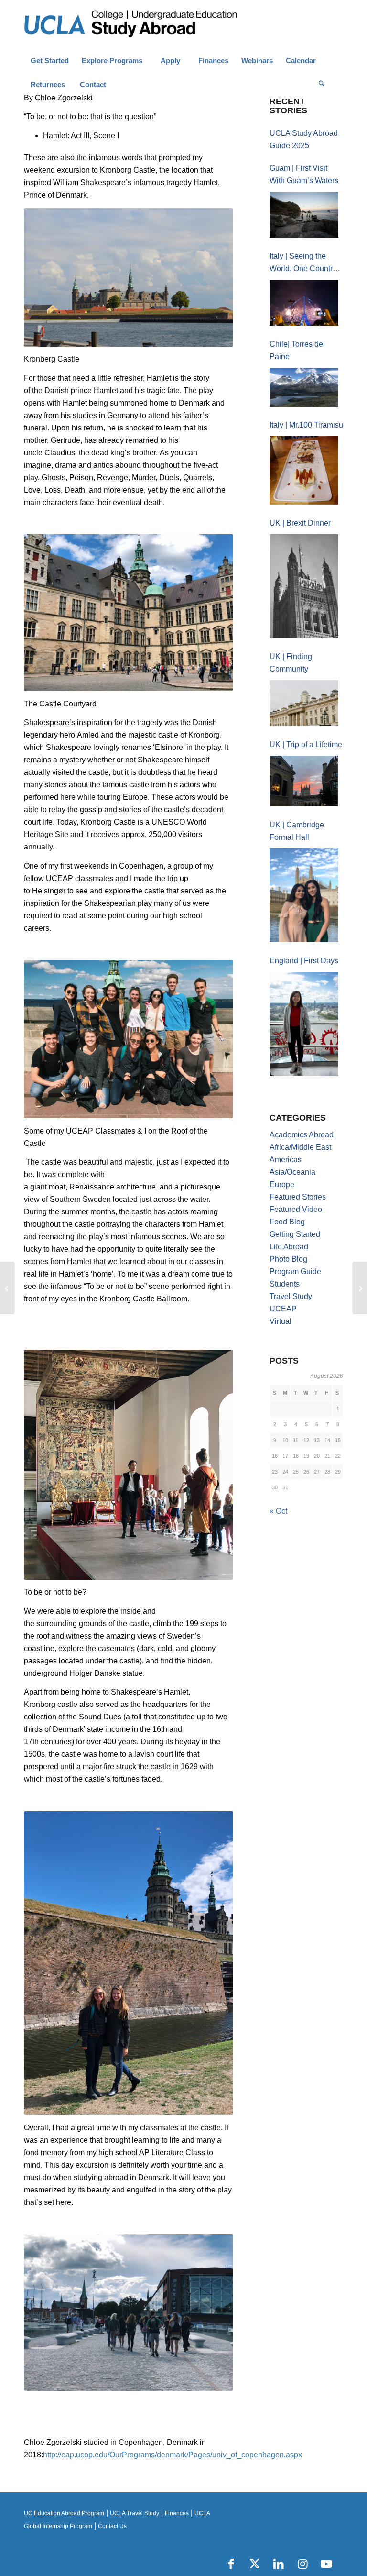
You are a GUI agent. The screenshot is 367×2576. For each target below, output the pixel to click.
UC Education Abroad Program (64, 2513)
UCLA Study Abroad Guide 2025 (304, 139)
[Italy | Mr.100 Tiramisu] (304, 470)
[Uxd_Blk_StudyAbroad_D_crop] (155, 24)
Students (285, 1284)
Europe (282, 1184)
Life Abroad (289, 1247)
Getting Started (295, 1234)
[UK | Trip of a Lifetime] (304, 781)
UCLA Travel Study (135, 2513)
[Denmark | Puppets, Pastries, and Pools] (7, 1288)
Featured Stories (298, 1197)
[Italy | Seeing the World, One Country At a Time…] (304, 303)
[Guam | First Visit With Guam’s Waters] (304, 215)
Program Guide (295, 1271)
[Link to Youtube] (326, 2564)
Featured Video (296, 1209)
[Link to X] (255, 2564)
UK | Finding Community (291, 663)
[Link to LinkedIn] (279, 2564)
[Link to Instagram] (302, 2564)
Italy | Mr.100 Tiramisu (306, 425)
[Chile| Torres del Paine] (304, 387)
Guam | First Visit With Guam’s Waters (304, 174)
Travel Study (291, 1296)
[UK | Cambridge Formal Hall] (304, 895)
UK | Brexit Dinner (300, 523)
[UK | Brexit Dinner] (304, 586)
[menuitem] (49, 61)
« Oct (278, 1511)
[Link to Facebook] (231, 2564)
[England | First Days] (304, 1024)
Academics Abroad (302, 1135)
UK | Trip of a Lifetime (306, 744)
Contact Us (112, 2526)
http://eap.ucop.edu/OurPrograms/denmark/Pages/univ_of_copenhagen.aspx (173, 2455)
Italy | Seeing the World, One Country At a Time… (303, 264)
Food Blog (287, 1222)
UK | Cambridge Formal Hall (297, 831)
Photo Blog (288, 1259)
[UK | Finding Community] (304, 703)
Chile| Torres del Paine (297, 350)
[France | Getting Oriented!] (360, 1288)
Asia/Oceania (292, 1172)
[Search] (322, 85)
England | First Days (304, 961)
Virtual (281, 1321)
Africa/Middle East (300, 1147)
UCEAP (283, 1309)
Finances (177, 2513)
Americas (286, 1160)
